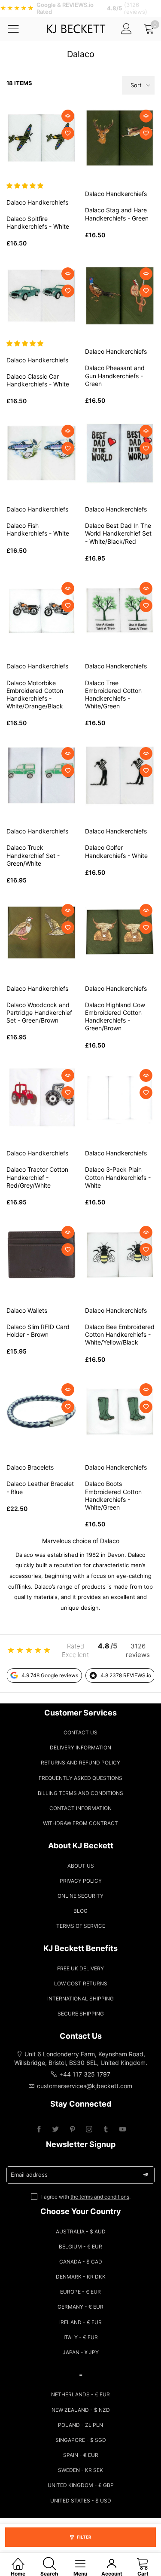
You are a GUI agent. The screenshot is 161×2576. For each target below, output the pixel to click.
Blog (80, 1911)
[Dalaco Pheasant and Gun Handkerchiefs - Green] (120, 296)
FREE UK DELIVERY (80, 1968)
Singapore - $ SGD (81, 2440)
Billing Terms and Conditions (80, 1793)
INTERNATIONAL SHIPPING (80, 1999)
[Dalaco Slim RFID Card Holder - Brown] (41, 1254)
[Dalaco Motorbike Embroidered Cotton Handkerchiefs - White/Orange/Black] (41, 611)
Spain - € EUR (81, 2455)
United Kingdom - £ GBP (81, 2485)
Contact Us (80, 1732)
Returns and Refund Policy (80, 1763)
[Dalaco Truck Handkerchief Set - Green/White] (41, 776)
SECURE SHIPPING (81, 2014)
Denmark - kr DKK (81, 2277)
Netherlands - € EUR (80, 2394)
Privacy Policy (81, 1881)
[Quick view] (68, 116)
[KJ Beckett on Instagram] (89, 2130)
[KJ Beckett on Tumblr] (106, 2130)
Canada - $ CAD (81, 2262)
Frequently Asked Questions (80, 1778)
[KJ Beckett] (76, 29)
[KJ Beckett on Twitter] (56, 2130)
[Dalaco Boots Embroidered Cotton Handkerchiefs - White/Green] (120, 1412)
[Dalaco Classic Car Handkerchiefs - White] (41, 296)
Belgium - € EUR (80, 2247)
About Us (81, 1866)
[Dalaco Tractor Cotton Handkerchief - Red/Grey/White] (41, 1098)
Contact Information (80, 1808)
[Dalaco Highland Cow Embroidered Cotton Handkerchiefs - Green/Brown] (120, 933)
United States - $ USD (81, 2501)
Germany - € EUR (80, 2307)
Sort (136, 85)
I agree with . (86, 2197)
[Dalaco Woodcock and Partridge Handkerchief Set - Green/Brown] (41, 933)
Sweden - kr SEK (80, 2470)
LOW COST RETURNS (81, 1983)
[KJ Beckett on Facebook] (39, 2130)
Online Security (80, 1896)
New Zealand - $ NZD (81, 2410)
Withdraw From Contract (80, 1823)
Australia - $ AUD (81, 2231)
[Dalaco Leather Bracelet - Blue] (41, 1412)
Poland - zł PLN (80, 2425)
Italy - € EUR (81, 2337)
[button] (26, 185)
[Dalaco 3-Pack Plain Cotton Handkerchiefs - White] (120, 1098)
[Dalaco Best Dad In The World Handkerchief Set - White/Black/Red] (120, 453)
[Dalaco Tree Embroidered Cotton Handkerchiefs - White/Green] (120, 611)
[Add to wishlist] (68, 133)
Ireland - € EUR (80, 2322)
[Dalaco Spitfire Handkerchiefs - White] (41, 138)
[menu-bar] (19, 29)
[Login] (126, 29)
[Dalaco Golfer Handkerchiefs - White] (120, 776)
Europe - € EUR (80, 2292)
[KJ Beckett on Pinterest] (72, 2130)
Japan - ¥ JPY (81, 2352)
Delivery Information (80, 1747)
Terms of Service (81, 1926)
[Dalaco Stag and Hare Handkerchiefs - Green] (120, 138)
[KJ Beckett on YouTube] (123, 2130)
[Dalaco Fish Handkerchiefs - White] (41, 453)
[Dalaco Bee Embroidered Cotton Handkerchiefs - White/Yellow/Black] (120, 1254)
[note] (80, 8)
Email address (29, 2175)
